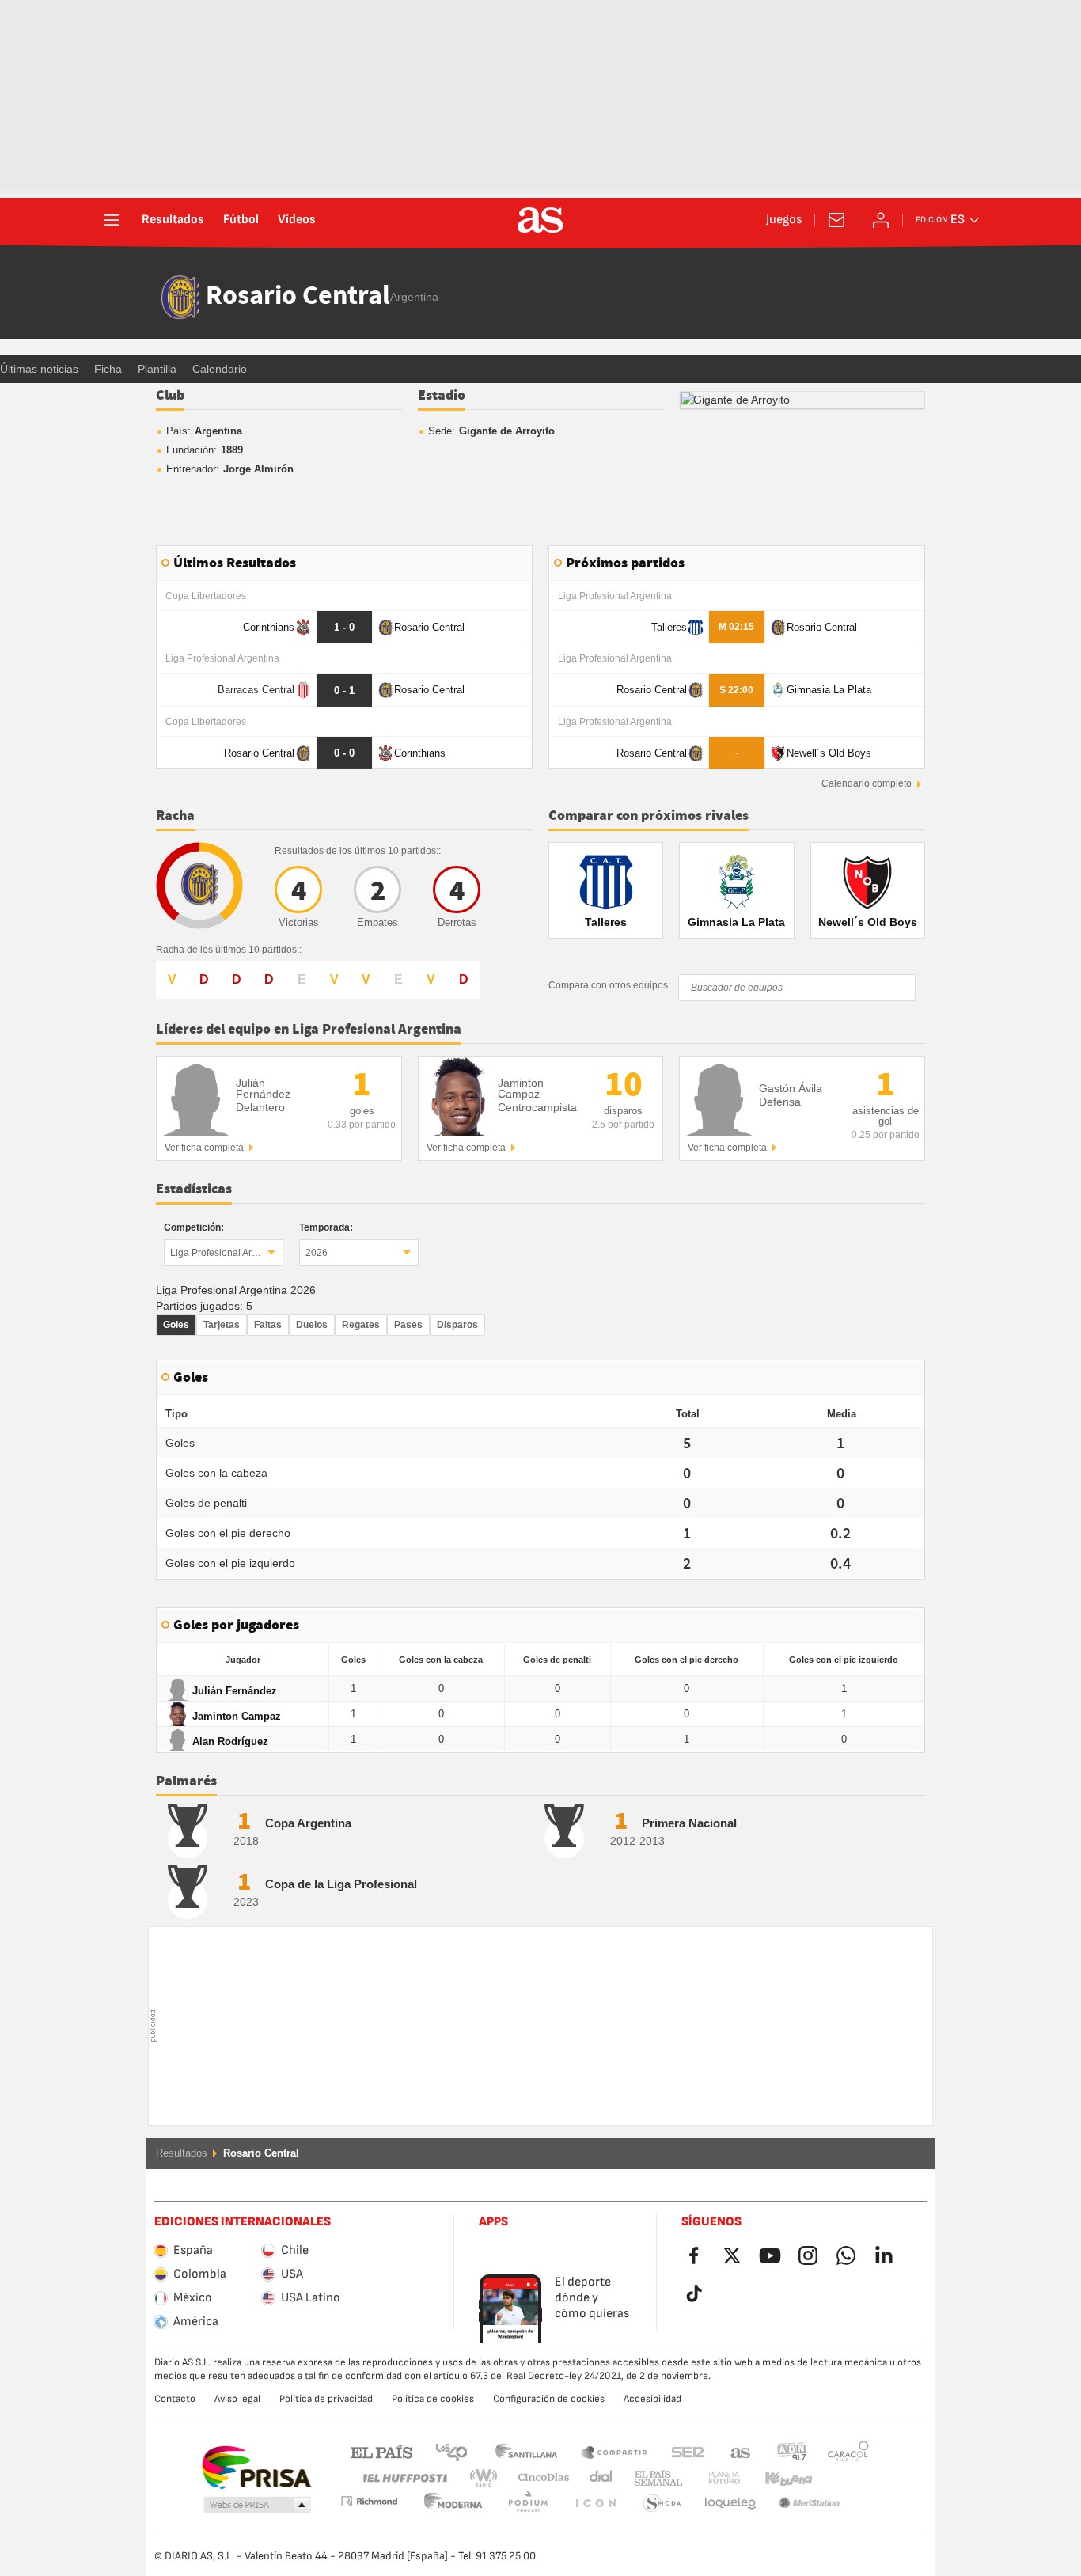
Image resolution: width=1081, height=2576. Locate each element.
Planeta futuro (711, 2478)
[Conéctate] (881, 220)
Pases (408, 1325)
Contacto (175, 2399)
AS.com (741, 2451)
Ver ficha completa (204, 1148)
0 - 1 (344, 690)
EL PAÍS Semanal (655, 2478)
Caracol (848, 2451)
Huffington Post (404, 2478)
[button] (257, 2506)
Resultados (173, 220)
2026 (317, 1253)
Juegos (784, 220)
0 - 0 (344, 753)
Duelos (312, 1325)
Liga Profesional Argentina (227, 1253)
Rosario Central (298, 297)
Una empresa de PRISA (256, 2468)
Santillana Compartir (614, 2451)
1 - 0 (344, 627)
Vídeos (297, 220)
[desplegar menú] (112, 220)
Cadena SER (688, 2451)
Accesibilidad (652, 2399)
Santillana (526, 2451)
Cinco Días (538, 2478)
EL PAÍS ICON (528, 2504)
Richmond (843, 2478)
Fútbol (241, 220)
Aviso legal (237, 2399)
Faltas (268, 1325)
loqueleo (662, 2504)
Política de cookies (433, 2399)
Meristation (730, 2504)
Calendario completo (867, 783)
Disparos (457, 1325)
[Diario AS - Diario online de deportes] (540, 220)
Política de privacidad (326, 2399)
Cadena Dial (598, 2478)
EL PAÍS (381, 2451)
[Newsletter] (836, 220)
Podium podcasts (453, 2504)
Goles (176, 1325)
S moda (595, 2504)
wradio (488, 2478)
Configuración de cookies (549, 2399)
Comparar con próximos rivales (649, 816)
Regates (361, 1325)
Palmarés (186, 1781)
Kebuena (779, 2478)
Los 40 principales (451, 2451)
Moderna (369, 2501)
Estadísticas (194, 1189)
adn (792, 2451)
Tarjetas (222, 1325)
